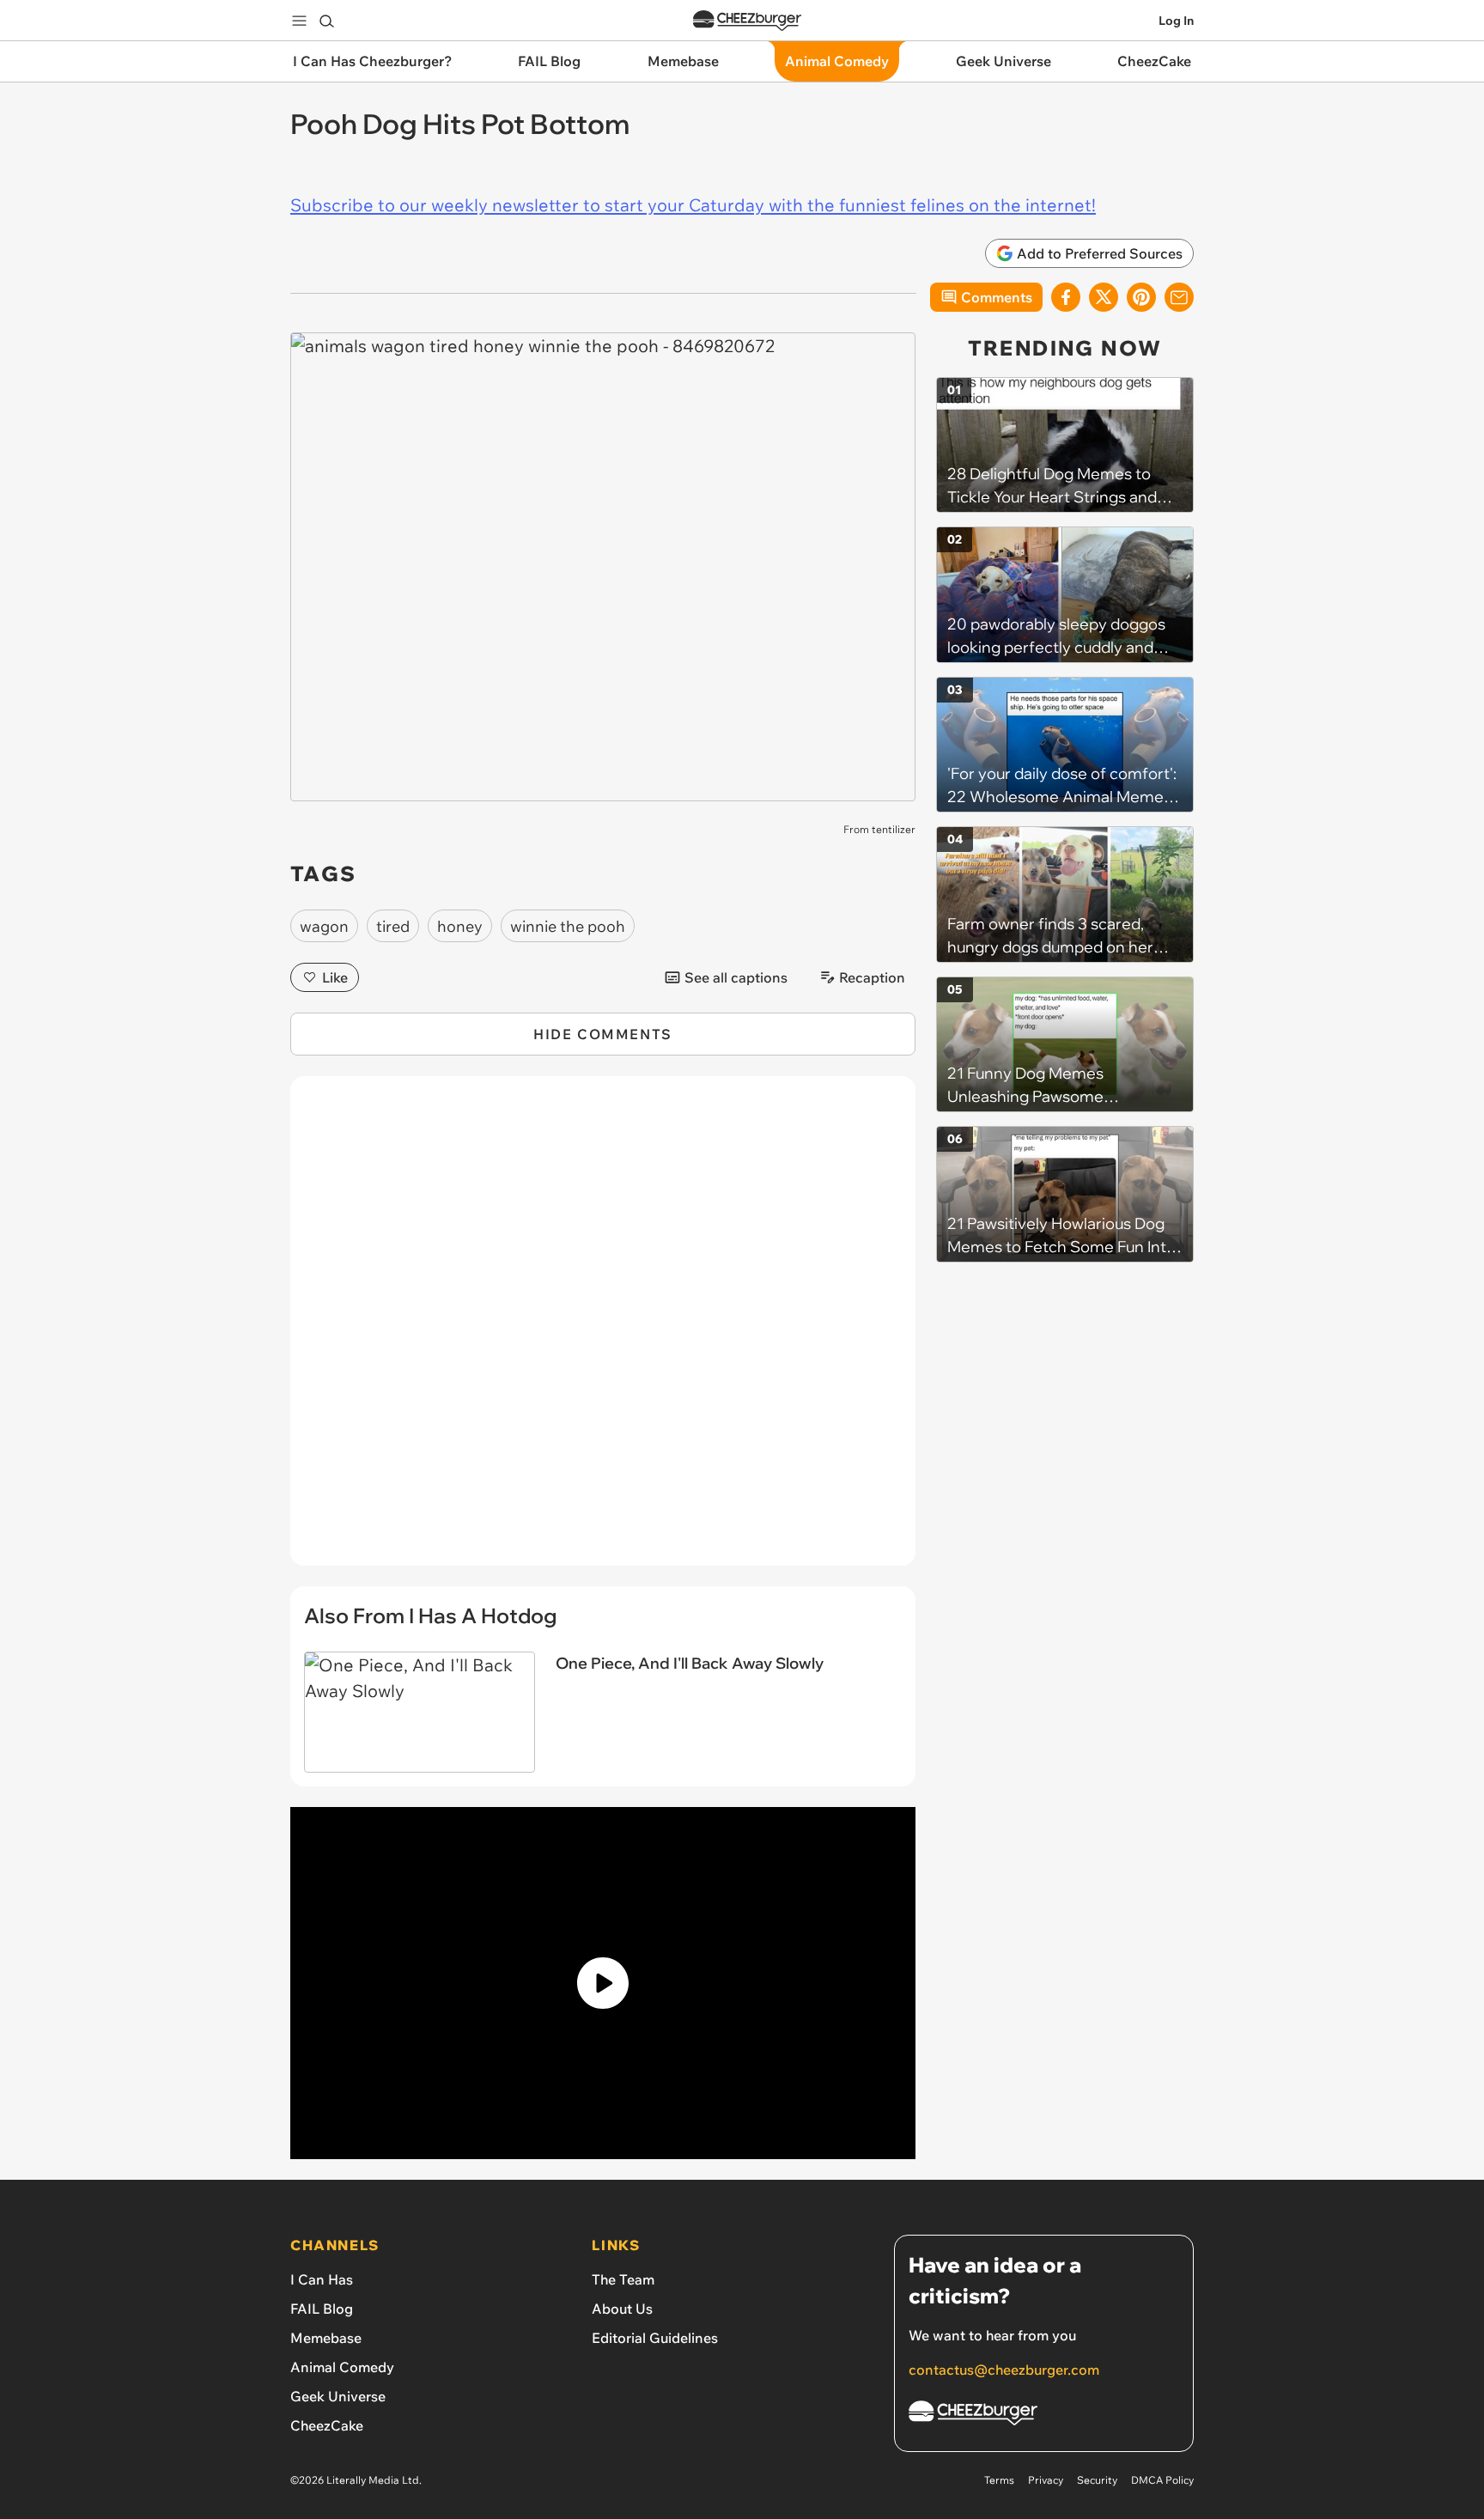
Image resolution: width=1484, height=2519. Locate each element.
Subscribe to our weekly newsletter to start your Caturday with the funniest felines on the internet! (693, 205)
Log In (1176, 21)
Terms (999, 2480)
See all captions (736, 977)
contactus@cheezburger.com (1004, 2370)
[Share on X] (1104, 297)
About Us (622, 2309)
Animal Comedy (342, 2367)
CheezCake (327, 2425)
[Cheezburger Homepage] (747, 21)
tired (393, 926)
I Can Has (322, 2279)
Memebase (326, 2338)
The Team (623, 2279)
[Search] (326, 21)
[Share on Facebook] (1066, 297)
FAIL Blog (322, 2309)
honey (460, 926)
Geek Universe (338, 2396)
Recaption (872, 977)
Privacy (1046, 2480)
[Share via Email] (1179, 297)
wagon (324, 926)
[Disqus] (603, 1330)
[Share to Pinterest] (1141, 297)
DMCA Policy (1162, 2480)
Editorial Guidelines (655, 2338)
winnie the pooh (568, 926)
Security (1097, 2480)
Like (335, 977)
